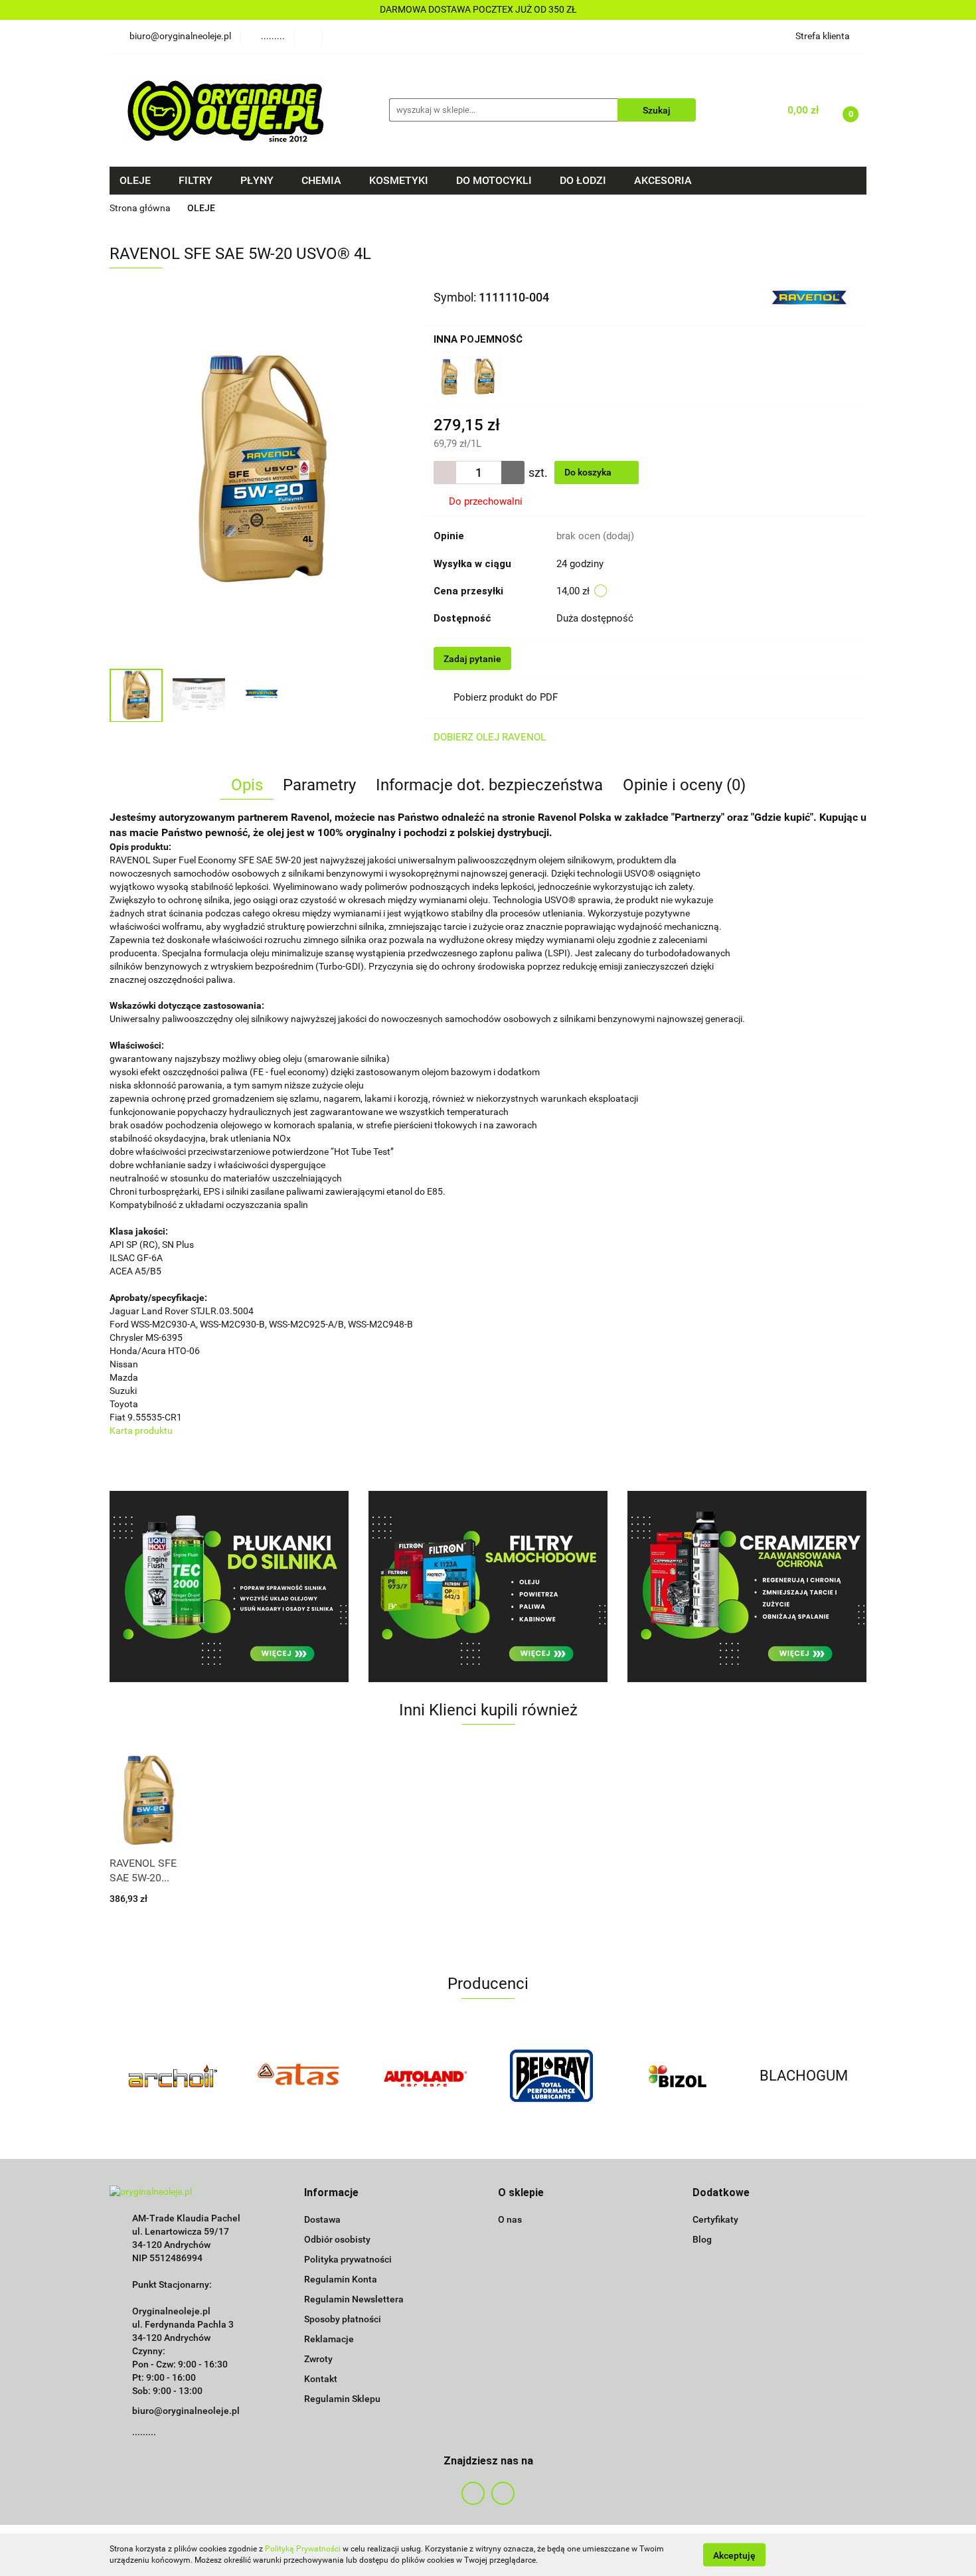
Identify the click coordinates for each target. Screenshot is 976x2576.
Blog (702, 2239)
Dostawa (322, 2219)
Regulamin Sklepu (342, 2399)
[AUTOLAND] (425, 2076)
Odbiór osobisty (337, 2239)
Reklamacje (329, 2339)
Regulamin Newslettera (354, 2299)
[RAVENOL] (808, 296)
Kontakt (321, 2379)
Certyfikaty (715, 2219)
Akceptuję (734, 2555)
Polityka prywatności (348, 2259)
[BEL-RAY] (551, 2076)
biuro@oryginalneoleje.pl (186, 2411)
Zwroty (318, 2359)
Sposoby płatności (343, 2319)
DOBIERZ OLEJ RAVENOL (490, 737)
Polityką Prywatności (303, 2549)
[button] (331, 2193)
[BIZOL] (677, 2076)
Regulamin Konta (341, 2279)
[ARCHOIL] (173, 2076)
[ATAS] (299, 2076)
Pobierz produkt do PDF (506, 697)
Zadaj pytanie (472, 659)
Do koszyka (589, 472)
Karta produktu (141, 1430)
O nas (510, 2219)
